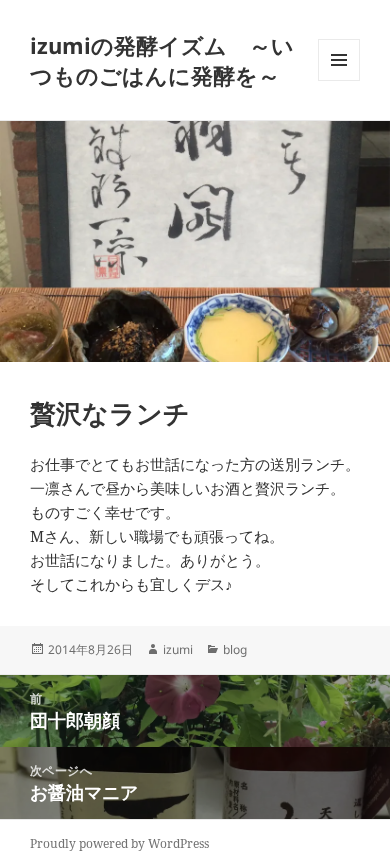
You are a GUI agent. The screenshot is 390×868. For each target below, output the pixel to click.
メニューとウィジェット (339, 80)
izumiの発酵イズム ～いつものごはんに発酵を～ (162, 60)
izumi (178, 649)
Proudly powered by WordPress (119, 843)
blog (235, 649)
